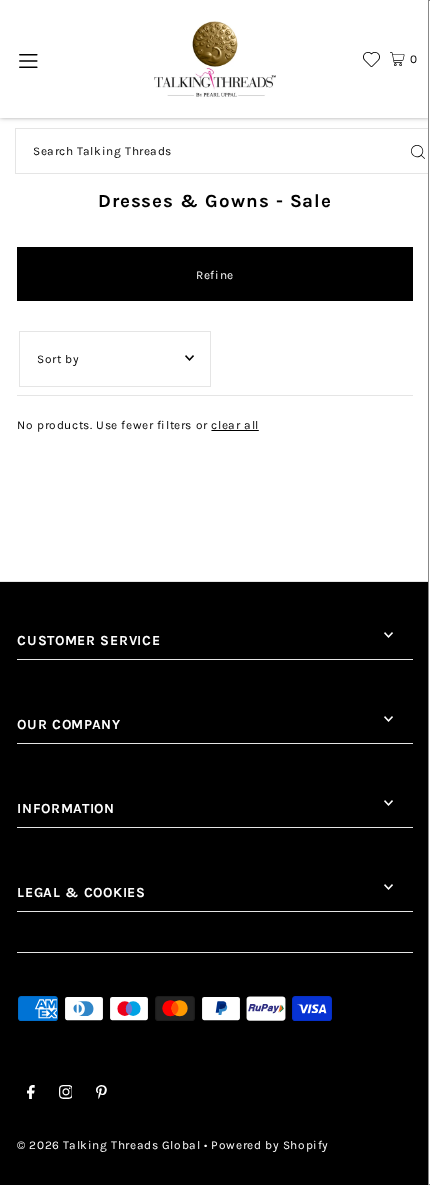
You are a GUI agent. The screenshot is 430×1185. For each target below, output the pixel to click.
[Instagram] (66, 1095)
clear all (234, 425)
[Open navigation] (30, 59)
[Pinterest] (101, 1095)
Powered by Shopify (270, 1145)
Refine (215, 275)
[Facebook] (31, 1095)
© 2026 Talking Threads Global (108, 1145)
